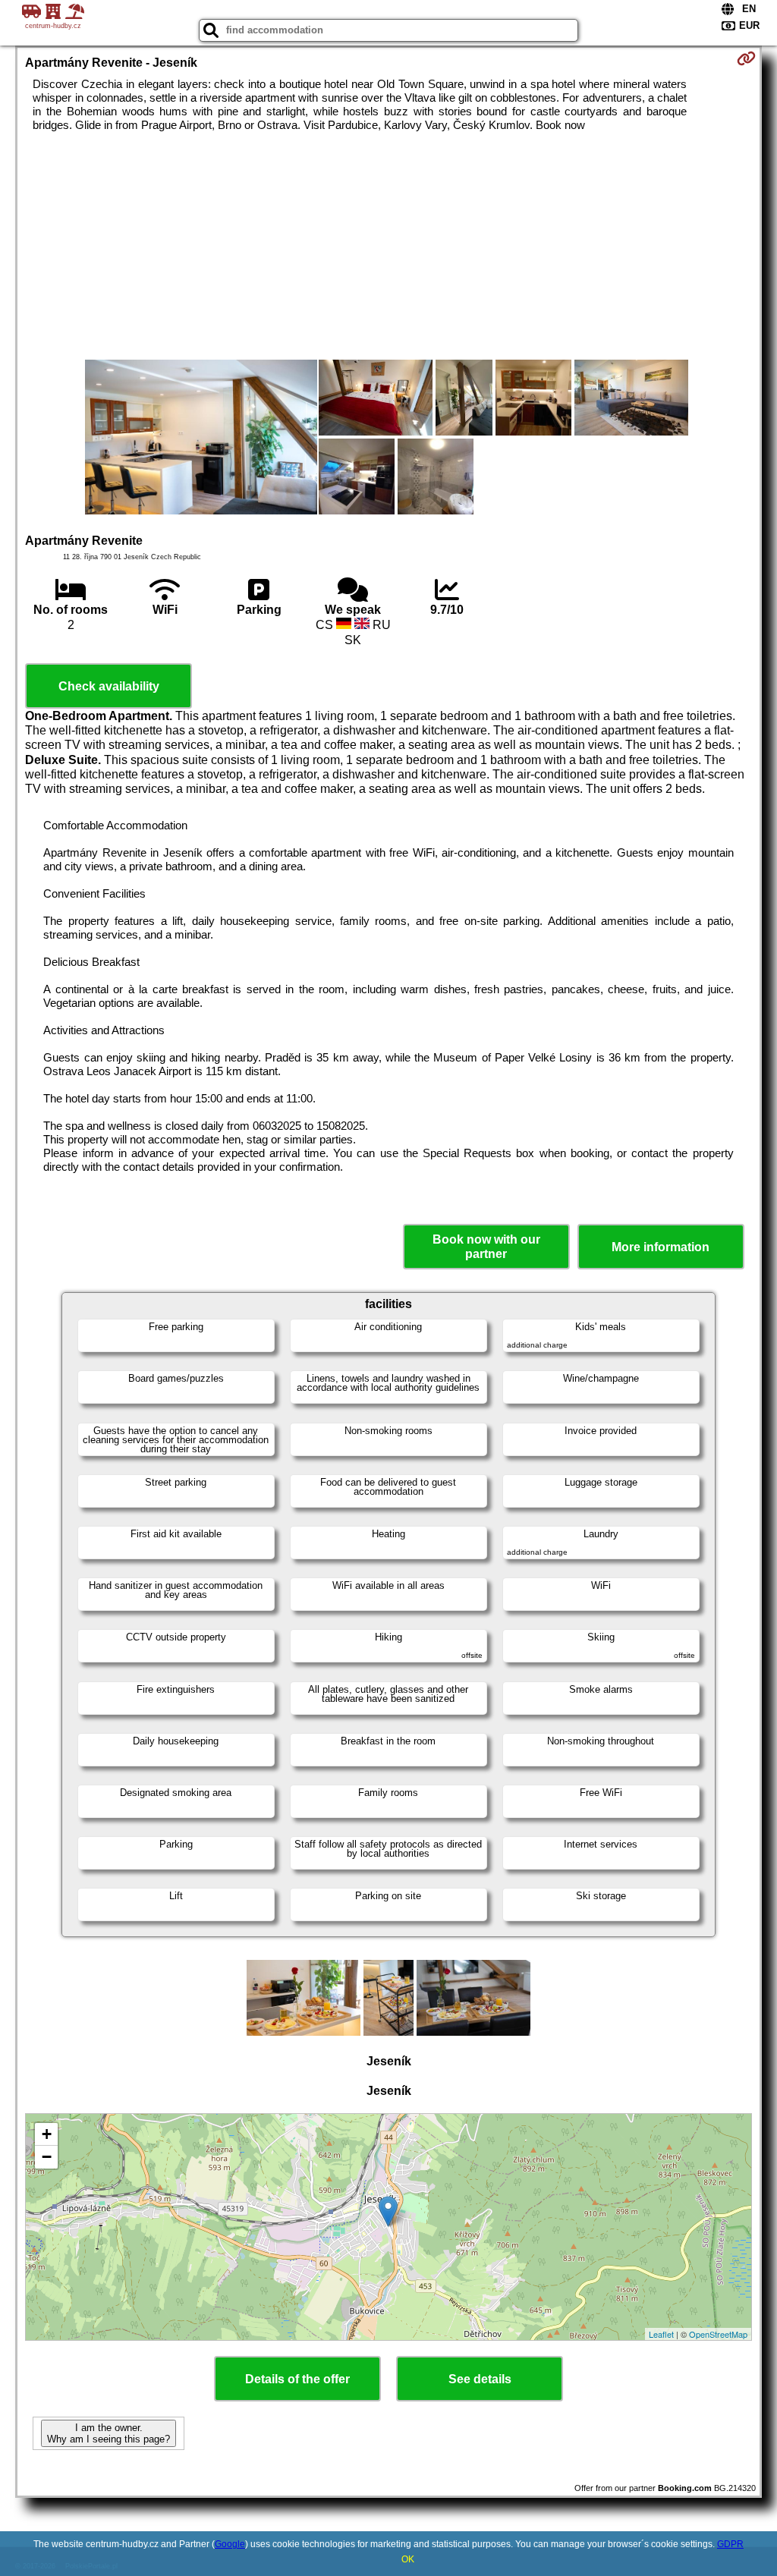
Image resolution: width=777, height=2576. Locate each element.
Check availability (109, 686)
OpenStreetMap (718, 2334)
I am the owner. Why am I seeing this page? (109, 2433)
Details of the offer (297, 2379)
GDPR (730, 2544)
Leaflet (661, 2334)
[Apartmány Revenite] (201, 439)
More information (661, 1247)
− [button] (47, 2157)
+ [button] (47, 2134)
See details (480, 2379)
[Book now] (746, 58)
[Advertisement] (389, 246)
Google (230, 2544)
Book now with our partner (486, 1247)
